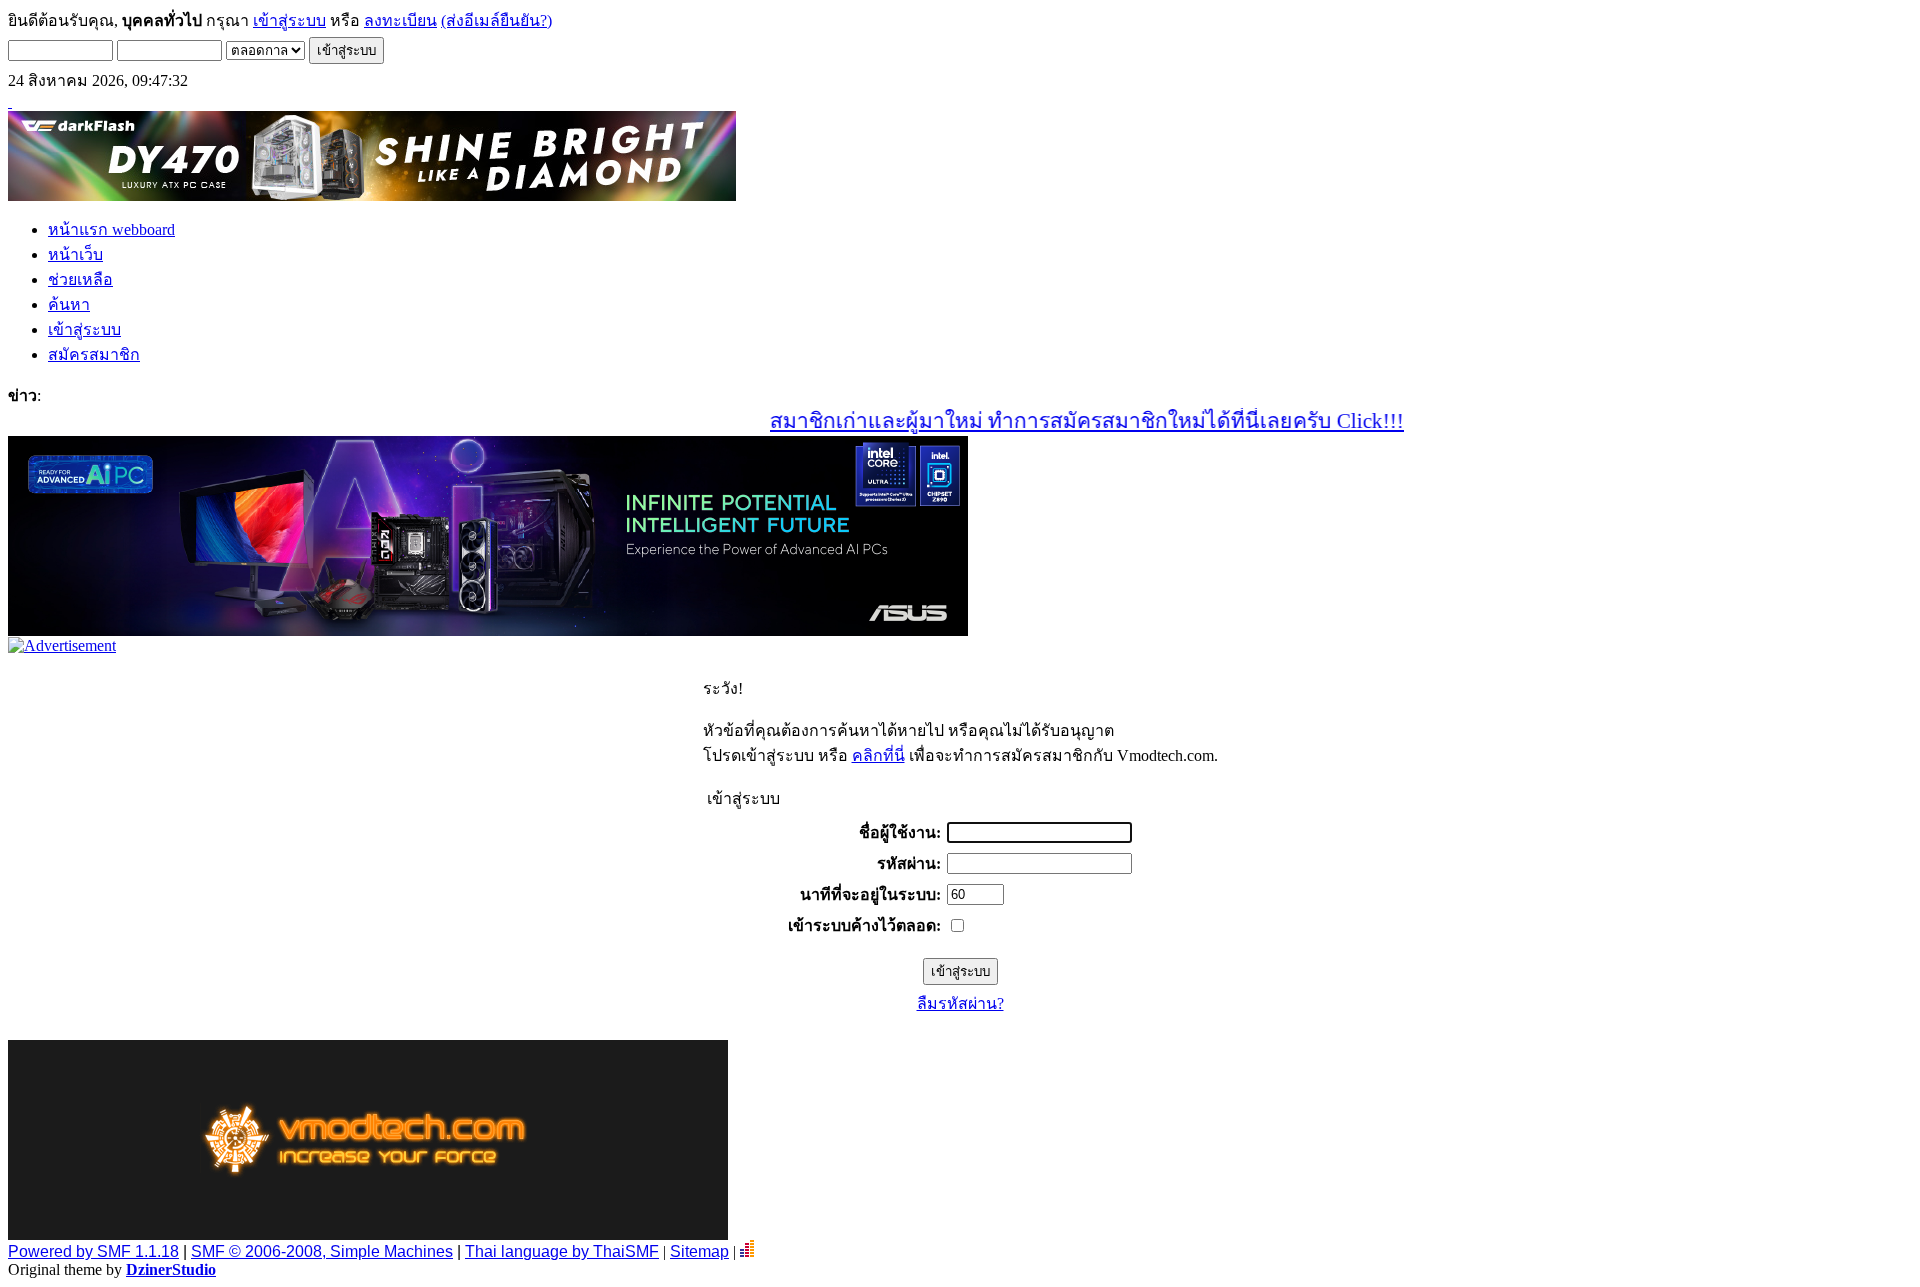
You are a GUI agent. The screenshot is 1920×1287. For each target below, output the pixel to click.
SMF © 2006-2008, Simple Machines (322, 1251)
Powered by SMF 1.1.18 (93, 1251)
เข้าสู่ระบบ (289, 20)
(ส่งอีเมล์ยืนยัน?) (496, 20)
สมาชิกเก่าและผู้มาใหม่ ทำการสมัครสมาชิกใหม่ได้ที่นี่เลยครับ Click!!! (1055, 421)
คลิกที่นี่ (878, 755)
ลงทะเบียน (400, 20)
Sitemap (699, 1251)
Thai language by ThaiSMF (562, 1251)
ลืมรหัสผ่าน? (960, 1003)
